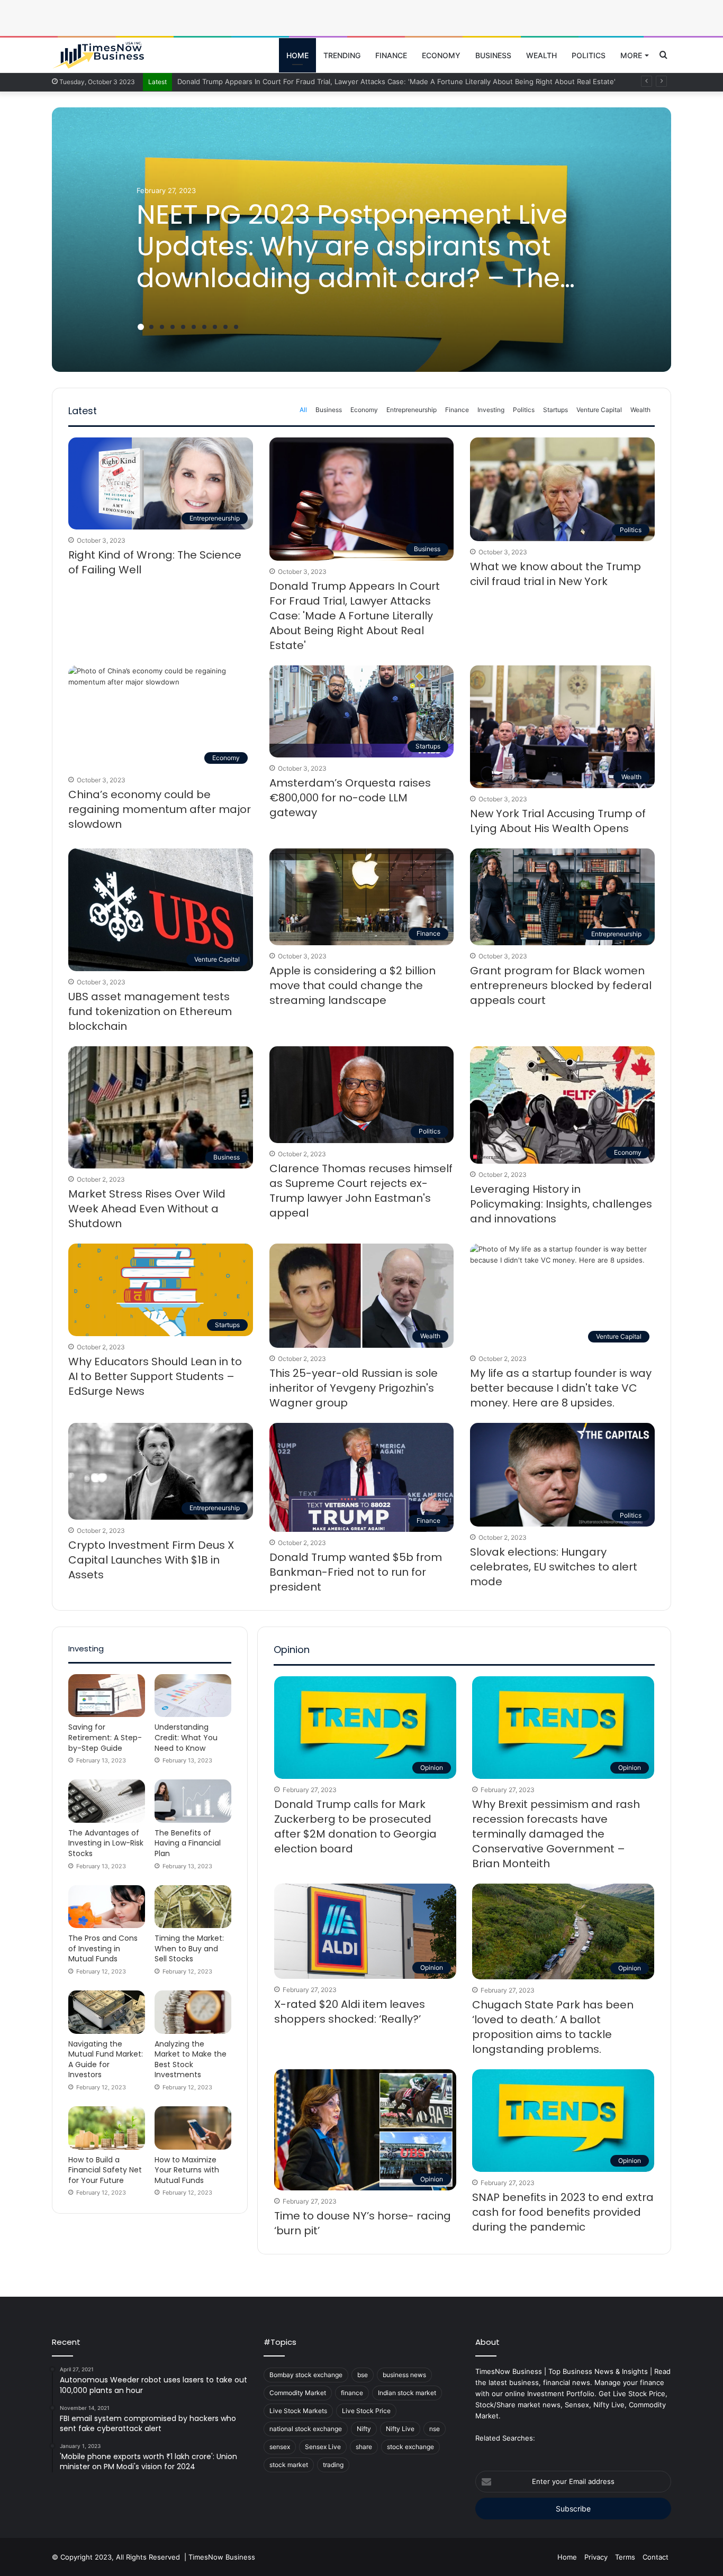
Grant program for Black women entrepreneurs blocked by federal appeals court (561, 985)
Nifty (364, 2429)
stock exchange (410, 2447)
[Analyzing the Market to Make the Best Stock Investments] (193, 2012)
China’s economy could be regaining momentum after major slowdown (160, 809)
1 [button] (141, 327)
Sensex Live (323, 2447)
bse (363, 2375)
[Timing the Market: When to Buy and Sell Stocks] (193, 1907)
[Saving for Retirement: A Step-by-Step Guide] (107, 1696)
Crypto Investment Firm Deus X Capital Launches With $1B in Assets (151, 1560)
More (631, 55)
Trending (342, 55)
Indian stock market (407, 2393)
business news (404, 2375)
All (303, 410)
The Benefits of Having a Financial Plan (188, 1843)
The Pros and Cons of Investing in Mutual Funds (103, 1948)
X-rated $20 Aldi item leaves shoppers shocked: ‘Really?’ (350, 2012)
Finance (391, 55)
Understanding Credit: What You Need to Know (186, 1737)
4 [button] (173, 327)
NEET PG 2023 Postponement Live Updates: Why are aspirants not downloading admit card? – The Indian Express (352, 262)
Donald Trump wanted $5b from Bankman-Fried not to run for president (356, 1572)
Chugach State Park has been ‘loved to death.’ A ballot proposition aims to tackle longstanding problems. (553, 2027)
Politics (589, 55)
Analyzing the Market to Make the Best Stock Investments (191, 2059)
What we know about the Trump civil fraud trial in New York (555, 574)
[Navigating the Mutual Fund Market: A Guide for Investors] (107, 2012)
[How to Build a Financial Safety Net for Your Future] (107, 2128)
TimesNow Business (222, 2557)
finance (352, 2393)
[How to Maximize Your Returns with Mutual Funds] (193, 2128)
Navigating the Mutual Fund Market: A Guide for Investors (106, 2059)
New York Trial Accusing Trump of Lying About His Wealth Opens (558, 821)
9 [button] (225, 327)
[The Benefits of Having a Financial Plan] (193, 1801)
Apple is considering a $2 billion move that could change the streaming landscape (353, 985)
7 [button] (204, 327)
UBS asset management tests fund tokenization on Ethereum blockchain (150, 1011)
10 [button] (236, 327)
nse (435, 2429)
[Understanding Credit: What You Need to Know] (193, 1696)
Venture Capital (599, 410)
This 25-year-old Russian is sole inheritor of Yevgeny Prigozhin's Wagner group (354, 1388)
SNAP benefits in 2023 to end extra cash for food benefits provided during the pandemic (563, 2212)
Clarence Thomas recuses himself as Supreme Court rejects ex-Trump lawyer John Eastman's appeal (361, 1191)
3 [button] (162, 327)
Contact (656, 2557)
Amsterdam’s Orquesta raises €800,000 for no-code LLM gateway (350, 798)
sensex (280, 2447)
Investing (491, 410)
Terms (625, 2557)
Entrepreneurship (412, 410)
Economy (441, 55)
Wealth (541, 55)
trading (333, 2465)
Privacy (596, 2557)
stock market (289, 2465)
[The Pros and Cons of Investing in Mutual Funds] (107, 1907)
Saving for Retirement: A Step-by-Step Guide (105, 1737)
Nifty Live (400, 2429)
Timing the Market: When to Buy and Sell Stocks (189, 1948)
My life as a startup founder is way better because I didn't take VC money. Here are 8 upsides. (561, 1388)
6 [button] (194, 327)
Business (493, 55)
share (364, 2447)
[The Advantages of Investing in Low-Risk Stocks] (107, 1801)
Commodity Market (298, 2393)
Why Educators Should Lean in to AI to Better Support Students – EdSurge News (155, 1376)
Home (297, 55)
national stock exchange (306, 2429)
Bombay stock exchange (306, 2375)
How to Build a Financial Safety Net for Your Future (105, 2170)
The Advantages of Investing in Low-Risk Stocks (106, 1843)
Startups (555, 410)
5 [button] (183, 327)
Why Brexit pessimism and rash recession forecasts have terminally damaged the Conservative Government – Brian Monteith (556, 1834)
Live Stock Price (366, 2411)
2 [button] (151, 327)
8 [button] (215, 327)
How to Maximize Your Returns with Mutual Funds (187, 2170)
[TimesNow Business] (98, 56)
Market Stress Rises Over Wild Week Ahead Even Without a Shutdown (147, 1209)
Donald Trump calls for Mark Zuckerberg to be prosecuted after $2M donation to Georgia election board (355, 1826)
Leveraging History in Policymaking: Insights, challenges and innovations (561, 1204)
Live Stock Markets (298, 2411)
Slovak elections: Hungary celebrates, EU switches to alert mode (554, 1567)
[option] (361, 240)
